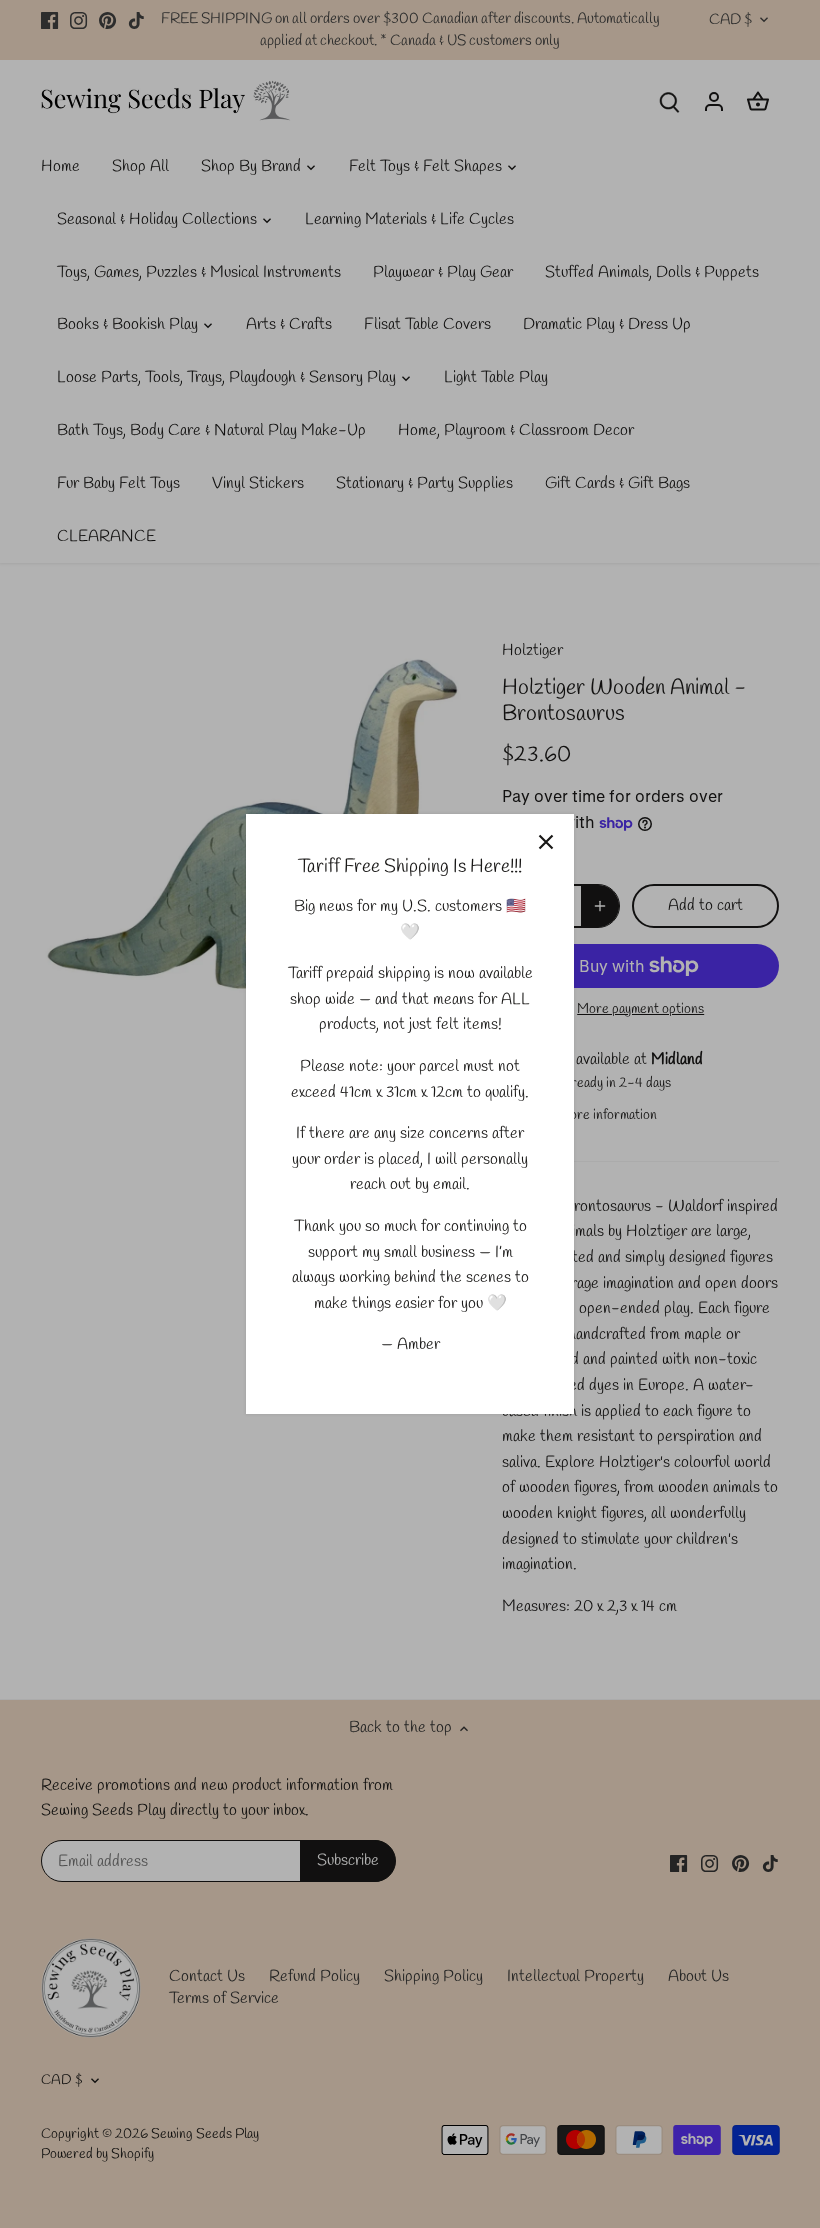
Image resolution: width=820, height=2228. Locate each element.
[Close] (546, 842)
